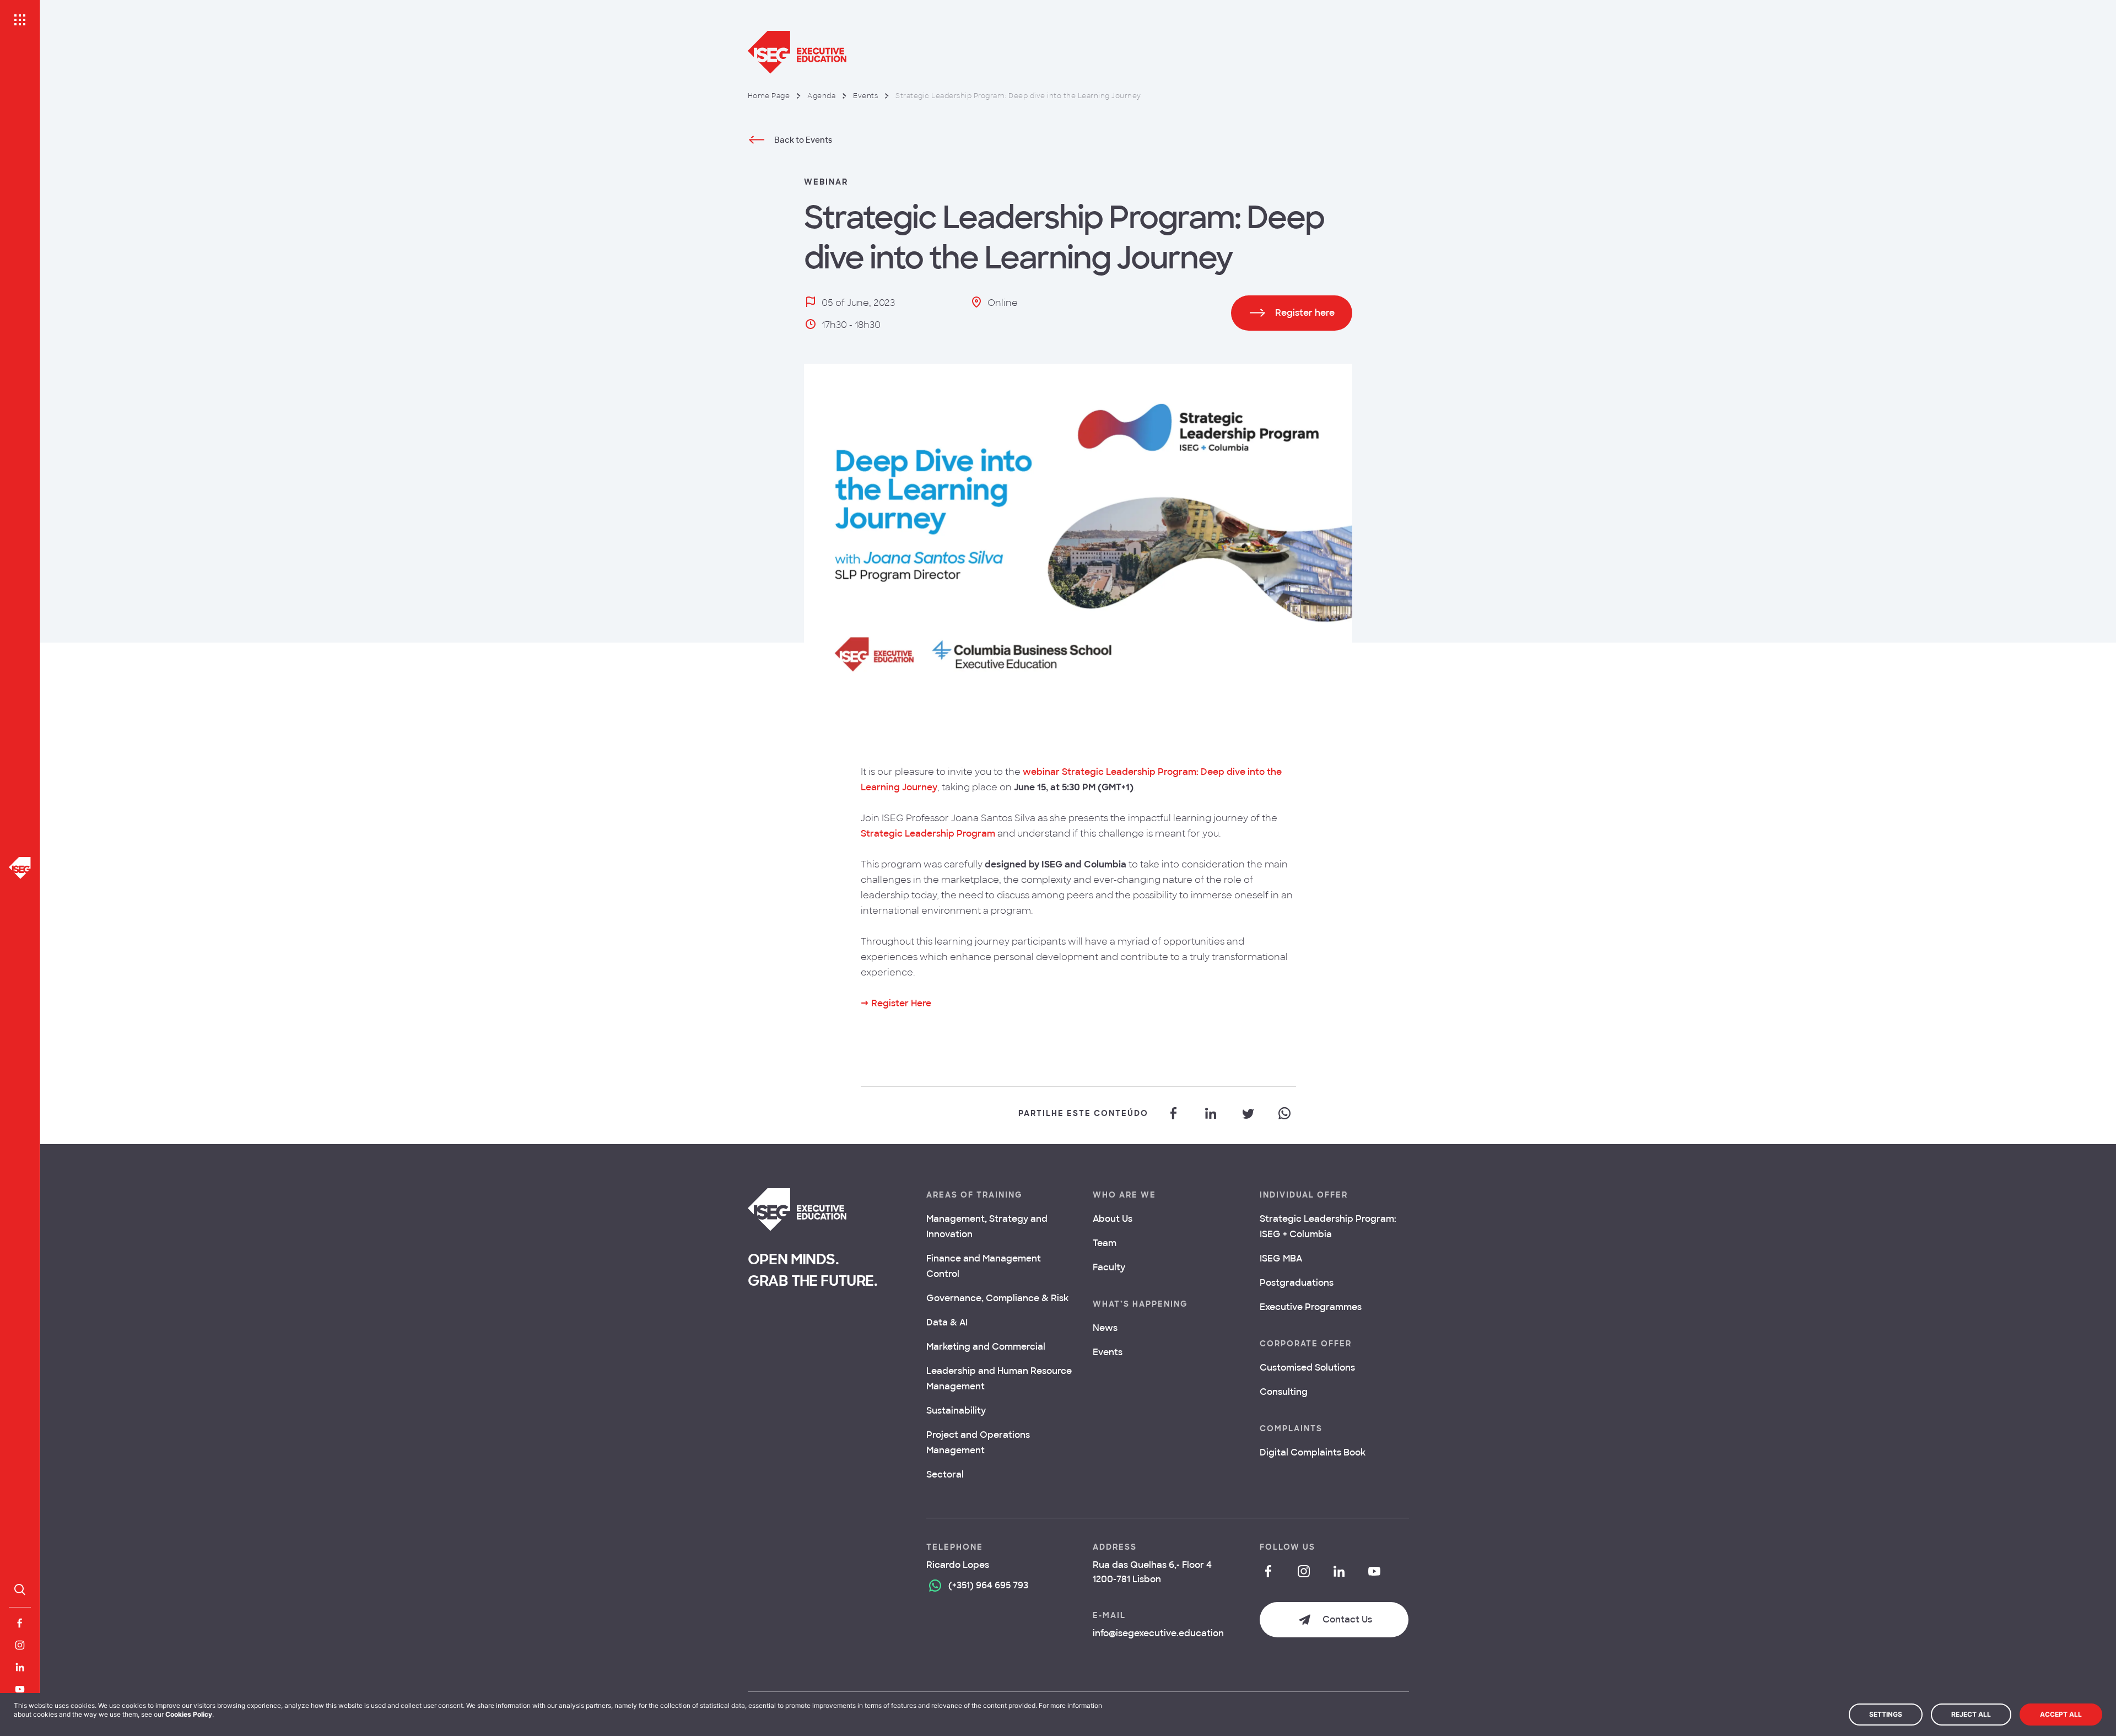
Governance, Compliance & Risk (997, 1298)
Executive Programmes (1311, 1307)
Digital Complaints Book (1313, 1452)
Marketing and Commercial (986, 1347)
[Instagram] (20, 1645)
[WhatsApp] (1284, 1113)
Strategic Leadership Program (928, 834)
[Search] (20, 1589)
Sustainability (956, 1411)
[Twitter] (1248, 1113)
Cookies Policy (189, 1714)
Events (865, 96)
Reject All (1971, 1714)
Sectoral (945, 1474)
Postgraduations (1297, 1283)
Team (1105, 1243)
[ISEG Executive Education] (1078, 52)
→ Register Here (896, 1003)
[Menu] (20, 20)
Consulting (1284, 1392)
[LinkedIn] (20, 1667)
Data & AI (947, 1322)
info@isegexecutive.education (1158, 1633)
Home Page (769, 96)
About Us (1113, 1219)
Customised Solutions (1307, 1368)
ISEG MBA (1281, 1258)
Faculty (1109, 1267)
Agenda (821, 96)
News (1105, 1328)
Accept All (2061, 1714)
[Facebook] (20, 1623)
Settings (1886, 1714)
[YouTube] (20, 1689)
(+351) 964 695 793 (988, 1585)
